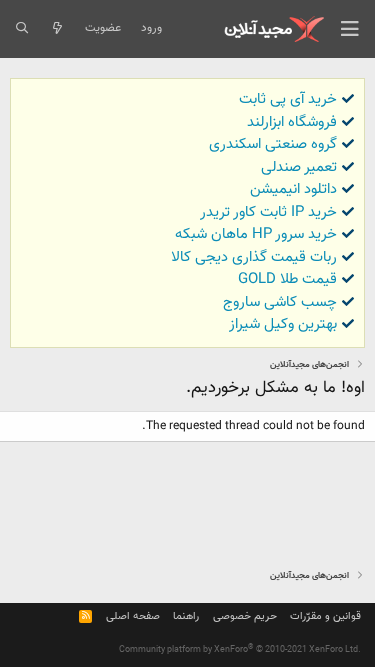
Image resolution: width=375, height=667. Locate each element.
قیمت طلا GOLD (287, 279)
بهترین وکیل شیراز (283, 324)
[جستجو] (21, 29)
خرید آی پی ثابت (288, 99)
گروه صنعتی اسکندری (273, 144)
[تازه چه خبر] (56, 29)
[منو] (350, 29)
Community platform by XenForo (240, 650)
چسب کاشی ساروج (280, 302)
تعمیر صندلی (299, 167)
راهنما (186, 616)
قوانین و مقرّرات (325, 616)
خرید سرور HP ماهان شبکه (256, 234)
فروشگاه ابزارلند (292, 122)
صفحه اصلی (133, 616)
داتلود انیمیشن (293, 189)
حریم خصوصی (245, 616)
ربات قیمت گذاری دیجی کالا (254, 257)
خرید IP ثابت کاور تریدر (268, 212)
